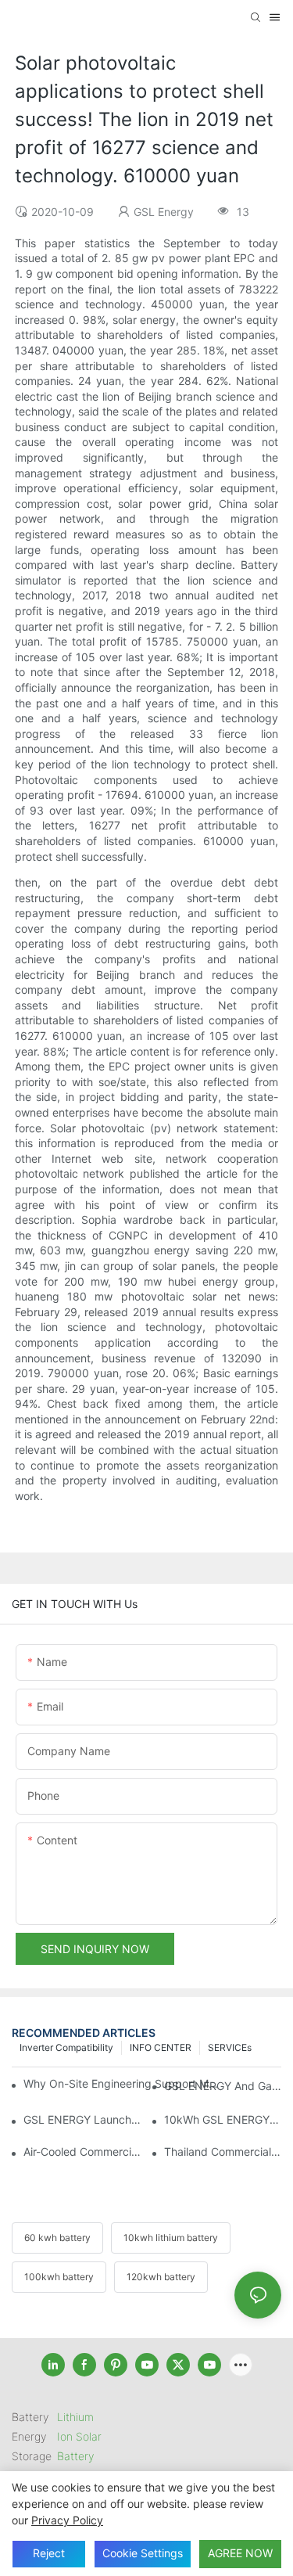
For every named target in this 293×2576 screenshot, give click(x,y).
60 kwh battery (57, 2238)
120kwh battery (161, 2277)
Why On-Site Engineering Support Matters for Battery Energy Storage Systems (121, 2083)
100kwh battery (59, 2277)
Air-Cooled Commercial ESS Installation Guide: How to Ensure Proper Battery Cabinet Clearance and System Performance (82, 2151)
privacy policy (67, 2520)
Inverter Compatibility (66, 2047)
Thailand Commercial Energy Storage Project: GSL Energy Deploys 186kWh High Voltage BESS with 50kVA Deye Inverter (223, 2151)
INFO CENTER (161, 2047)
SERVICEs (230, 2047)
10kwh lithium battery (171, 2238)
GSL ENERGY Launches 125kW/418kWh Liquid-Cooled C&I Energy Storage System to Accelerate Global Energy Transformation (82, 2119)
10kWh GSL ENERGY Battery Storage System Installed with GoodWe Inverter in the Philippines (223, 2119)
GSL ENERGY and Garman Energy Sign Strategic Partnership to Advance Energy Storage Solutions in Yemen (223, 2086)
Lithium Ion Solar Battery (79, 2436)
